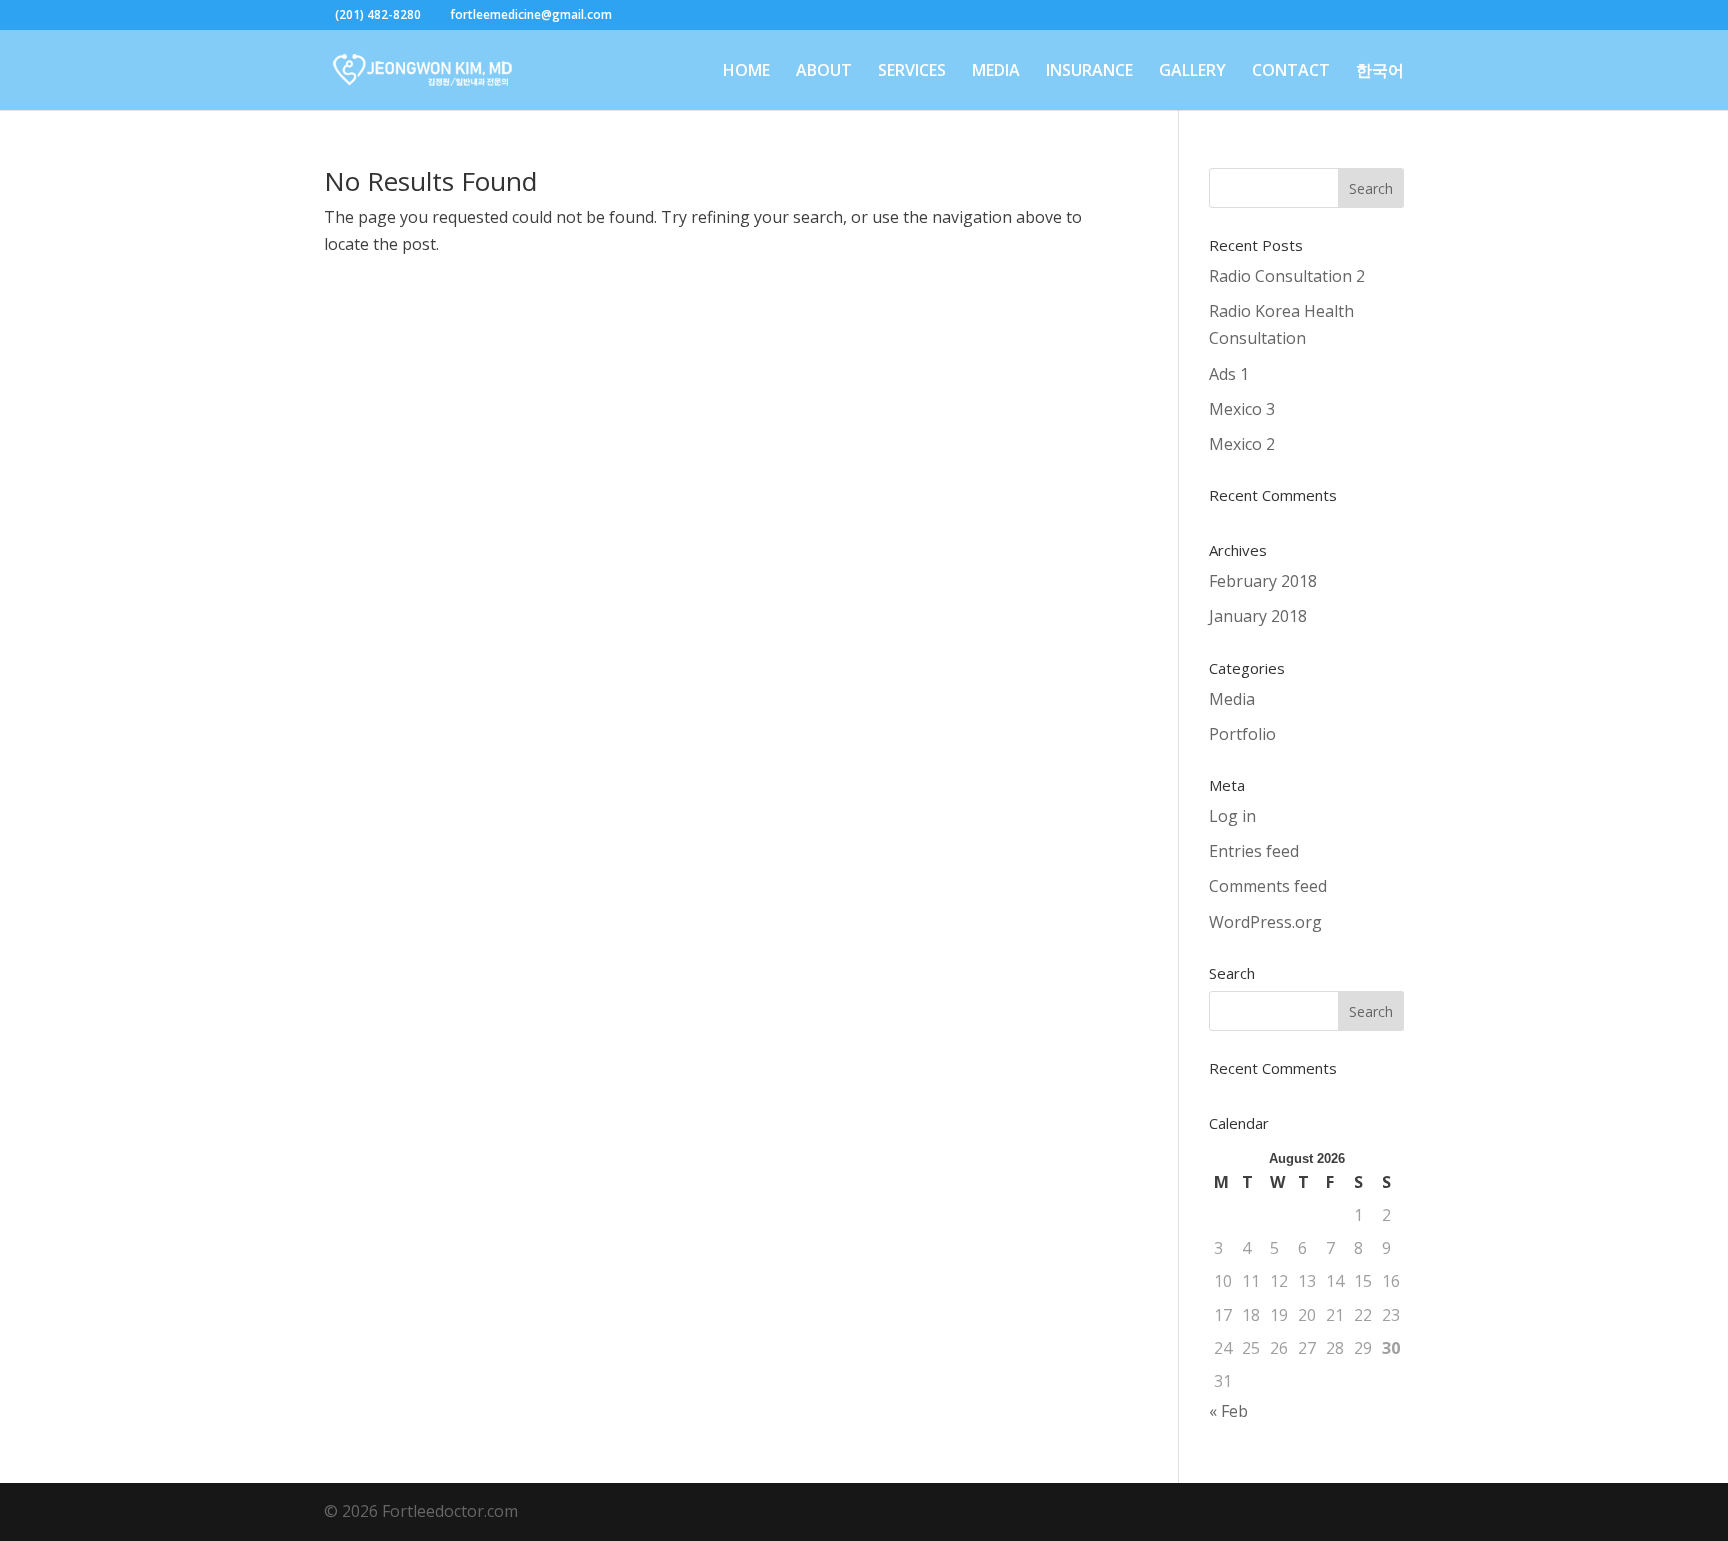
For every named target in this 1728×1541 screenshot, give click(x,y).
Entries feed (1254, 851)
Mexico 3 (1242, 409)
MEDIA (996, 72)
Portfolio (1242, 734)
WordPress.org (1265, 922)
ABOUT (824, 72)
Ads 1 (1229, 374)
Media (1232, 699)
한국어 (1380, 72)
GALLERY (1192, 72)
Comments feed (1268, 886)
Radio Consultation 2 (1287, 276)
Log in (1232, 816)
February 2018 (1263, 581)
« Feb (1228, 1411)
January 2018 (1258, 616)
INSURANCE (1089, 72)
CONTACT (1291, 72)
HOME (746, 72)
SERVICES (912, 72)
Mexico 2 (1242, 444)
